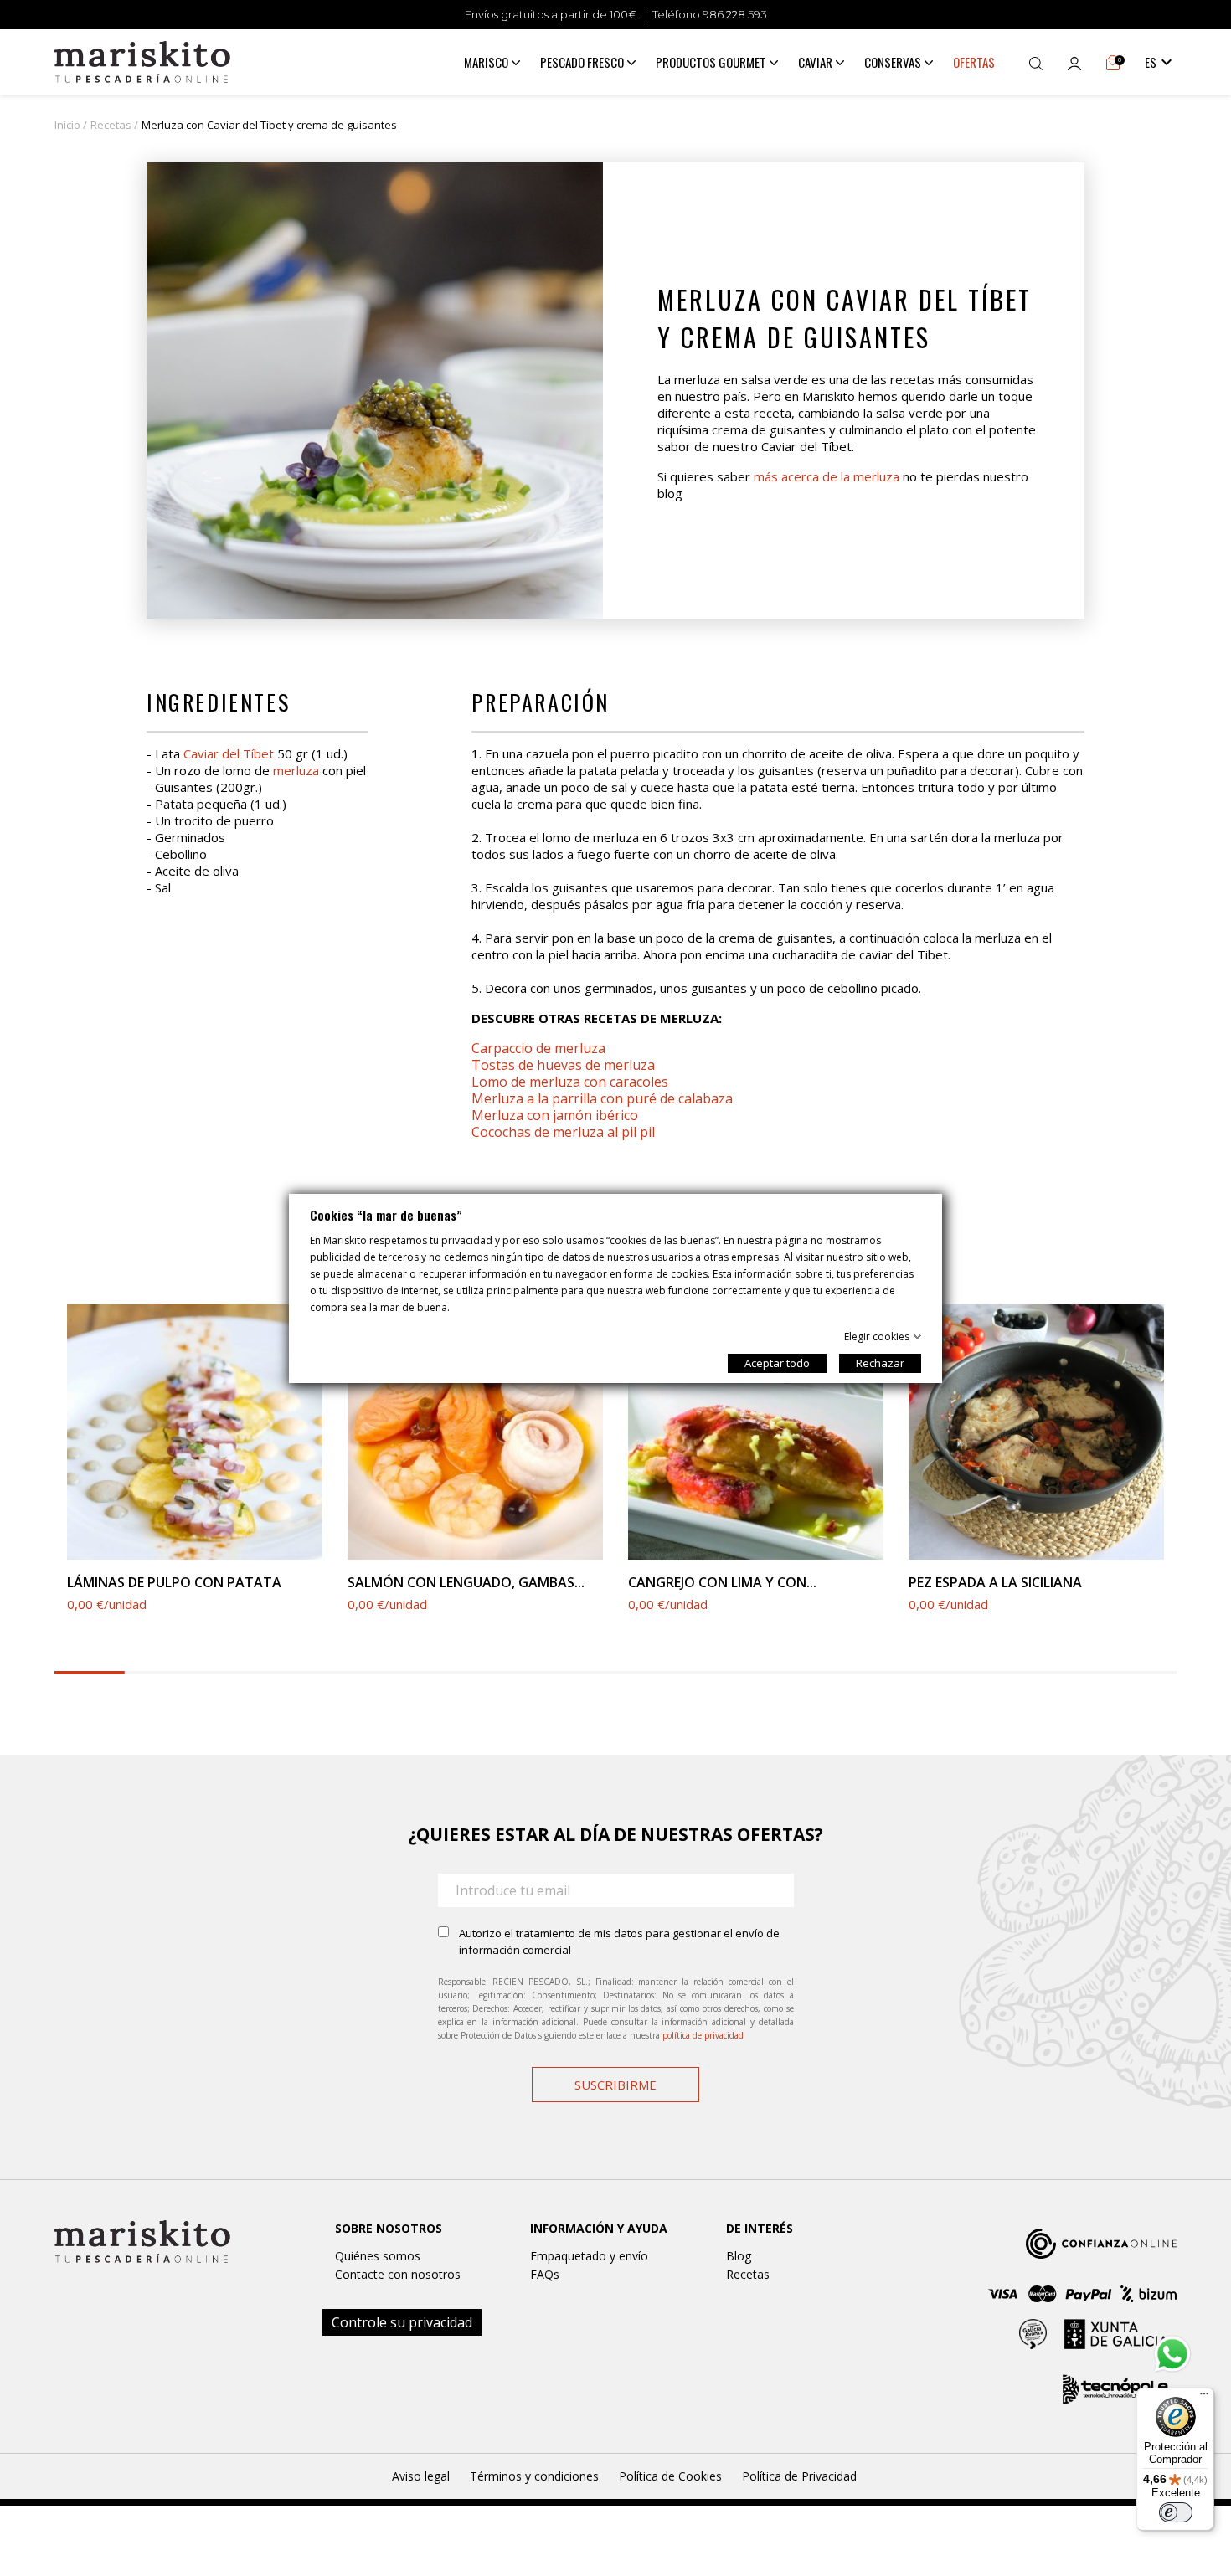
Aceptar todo (777, 1363)
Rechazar (880, 1363)
